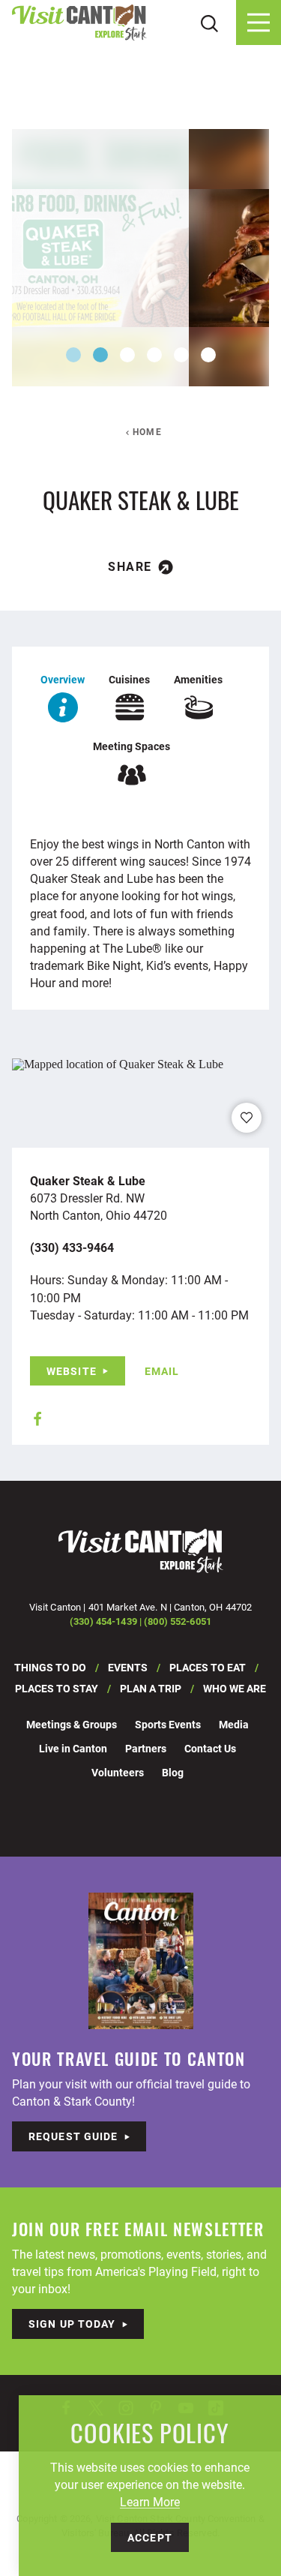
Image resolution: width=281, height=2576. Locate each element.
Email (162, 1371)
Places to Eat (208, 1667)
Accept (150, 2537)
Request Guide (73, 2136)
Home (147, 431)
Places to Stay (57, 1688)
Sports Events (168, 1724)
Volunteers (118, 1772)
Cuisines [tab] (129, 679)
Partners (146, 1748)
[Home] (79, 23)
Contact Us (210, 1748)
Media (234, 1724)
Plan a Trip (151, 1688)
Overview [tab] (63, 679)
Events (128, 1667)
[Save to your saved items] (247, 1118)
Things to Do (50, 1667)
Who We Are (235, 1688)
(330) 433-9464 (72, 1247)
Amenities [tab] (198, 679)
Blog (173, 1772)
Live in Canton (73, 1748)
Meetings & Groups (72, 1724)
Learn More (150, 2501)
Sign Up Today (72, 2324)
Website (72, 1371)
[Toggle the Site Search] (209, 22)
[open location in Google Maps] (118, 1063)
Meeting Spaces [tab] (132, 746)
